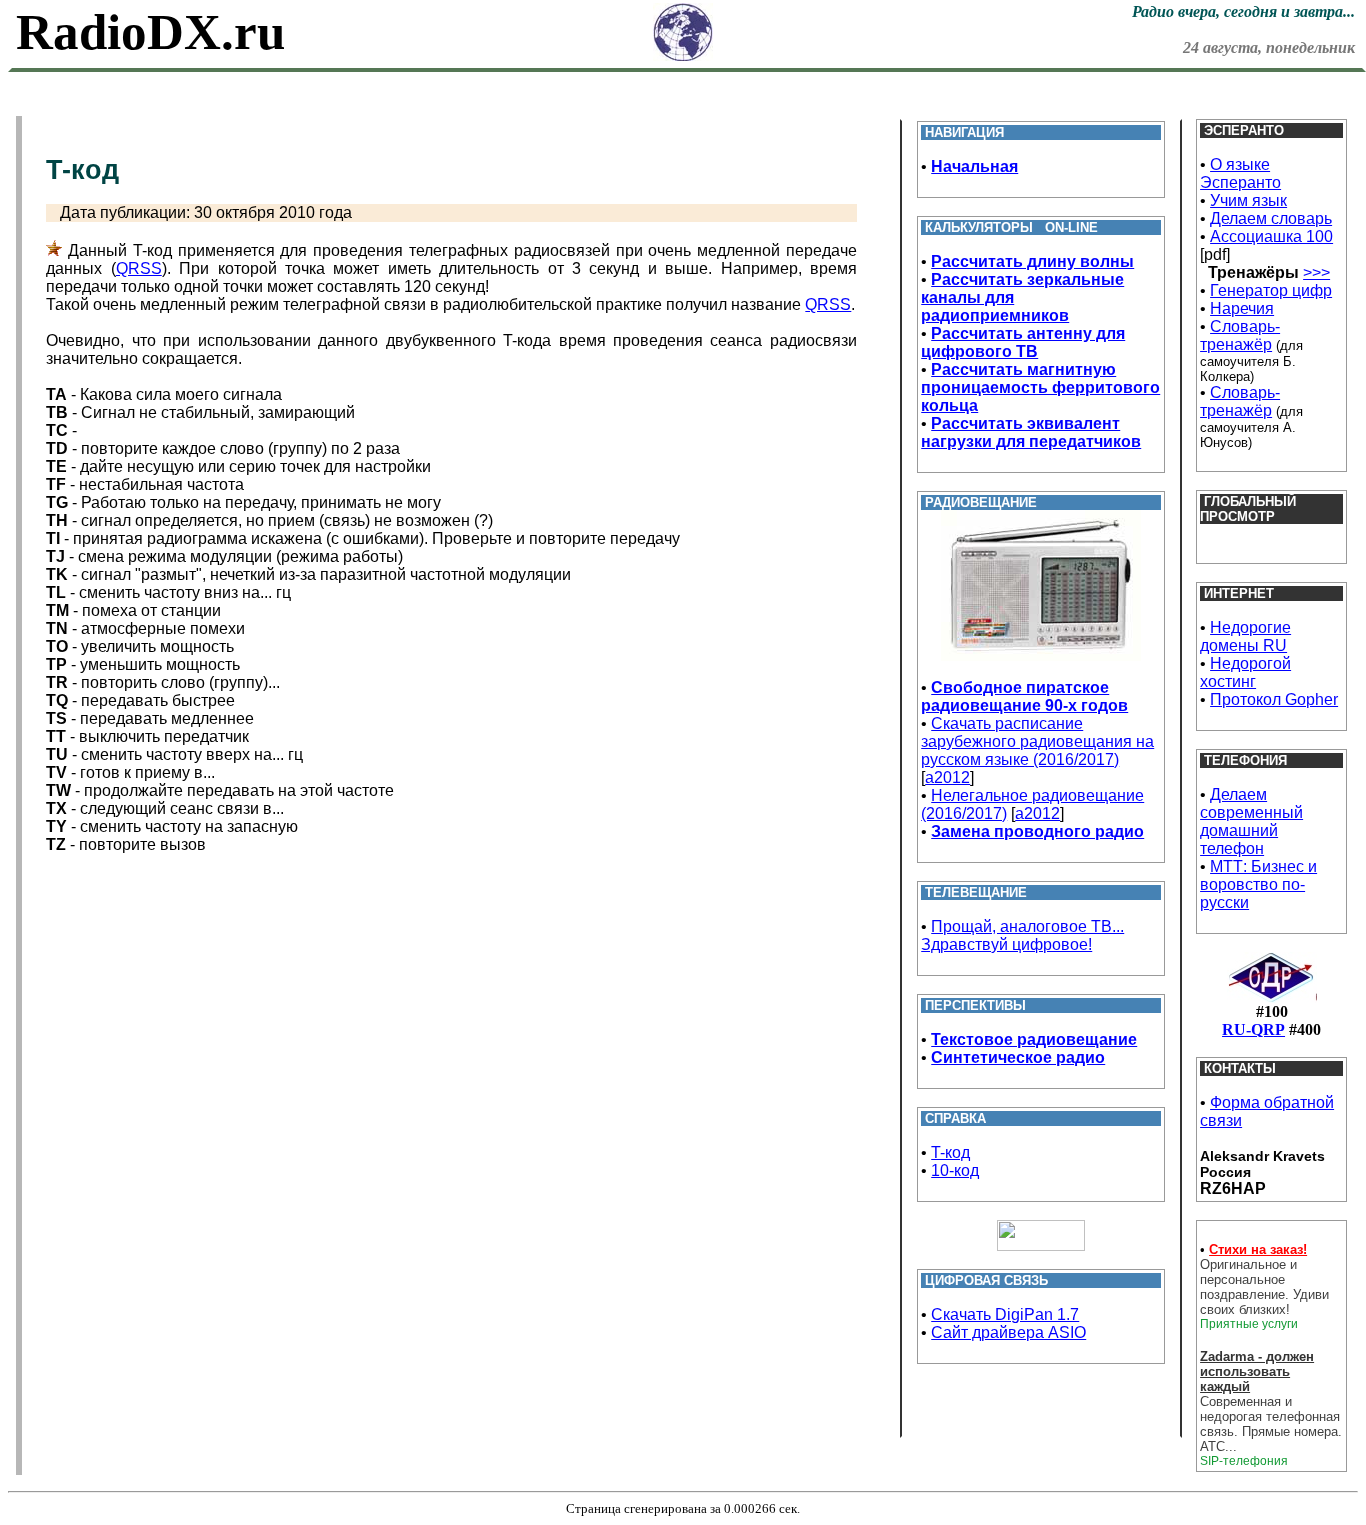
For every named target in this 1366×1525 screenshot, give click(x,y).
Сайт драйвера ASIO (1008, 1332)
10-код (955, 1170)
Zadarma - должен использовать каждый (1257, 1371)
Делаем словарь (1271, 218)
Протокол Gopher (1274, 699)
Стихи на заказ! (1258, 1249)
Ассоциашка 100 (1271, 236)
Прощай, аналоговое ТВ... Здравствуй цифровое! (1022, 935)
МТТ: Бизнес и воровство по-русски (1258, 884)
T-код (950, 1152)
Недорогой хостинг (1245, 672)
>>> (1316, 272)
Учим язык (1248, 200)
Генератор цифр (1271, 290)
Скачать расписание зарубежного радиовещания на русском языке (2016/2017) (1037, 741)
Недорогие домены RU (1245, 636)
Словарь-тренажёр (1240, 335)
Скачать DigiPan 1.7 (1005, 1314)
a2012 (947, 777)
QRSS (139, 268)
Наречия (1242, 308)
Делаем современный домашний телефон (1251, 821)
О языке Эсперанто (1240, 173)
